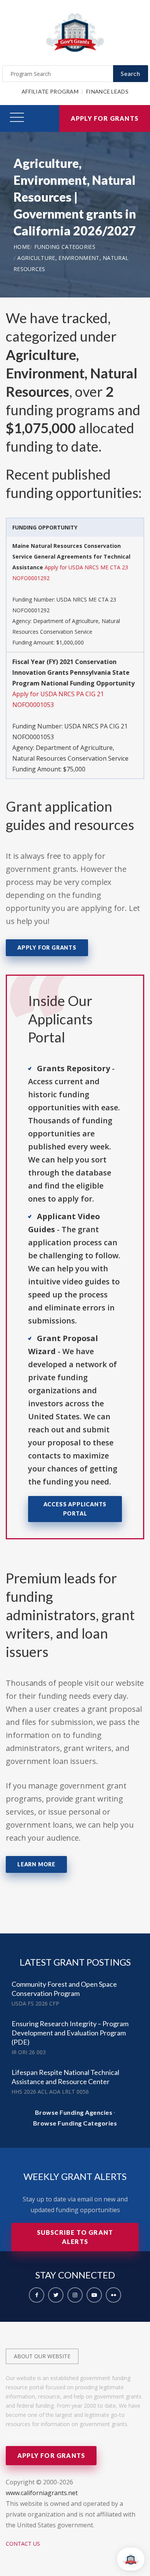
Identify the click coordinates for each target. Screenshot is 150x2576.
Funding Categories (65, 247)
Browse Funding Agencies (74, 2112)
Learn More (36, 1864)
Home (22, 247)
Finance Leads (107, 91)
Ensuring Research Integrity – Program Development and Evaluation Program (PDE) (70, 2033)
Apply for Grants (105, 118)
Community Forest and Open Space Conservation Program (64, 1989)
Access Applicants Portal (75, 1509)
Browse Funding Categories (75, 2123)
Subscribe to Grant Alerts (75, 2237)
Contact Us (23, 2544)
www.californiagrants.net (42, 2493)
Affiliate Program (50, 91)
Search (131, 73)
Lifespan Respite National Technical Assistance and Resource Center (65, 2077)
